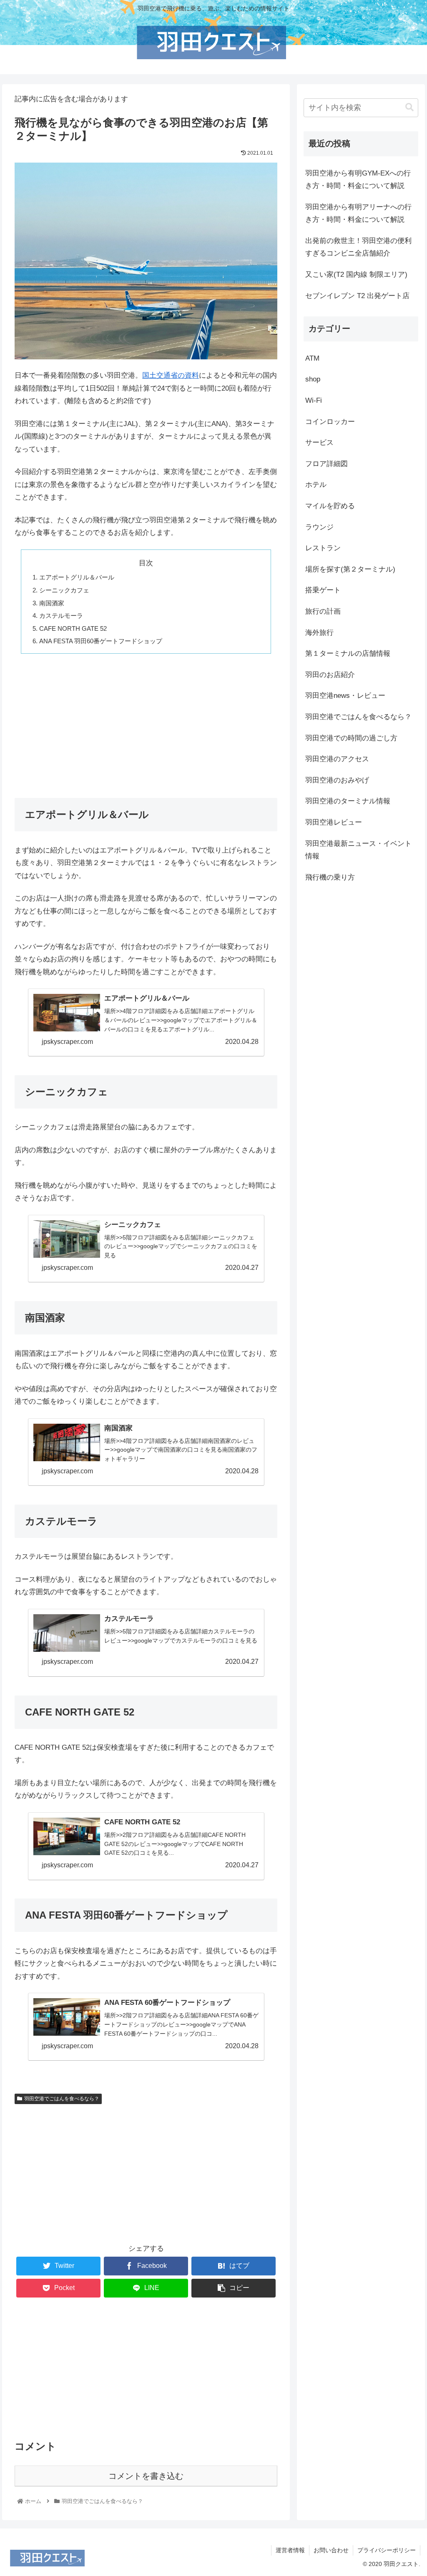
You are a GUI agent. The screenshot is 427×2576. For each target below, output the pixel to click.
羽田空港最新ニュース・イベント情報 (358, 850)
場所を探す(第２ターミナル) (350, 569)
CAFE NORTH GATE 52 (73, 628)
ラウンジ (319, 527)
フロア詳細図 (327, 464)
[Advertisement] (146, 721)
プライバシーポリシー (387, 2550)
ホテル (316, 485)
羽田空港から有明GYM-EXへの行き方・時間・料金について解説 (358, 180)
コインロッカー (330, 422)
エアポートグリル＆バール (77, 577)
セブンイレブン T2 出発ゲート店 (357, 296)
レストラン (323, 548)
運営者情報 (290, 2550)
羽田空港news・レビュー (345, 696)
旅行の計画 (323, 611)
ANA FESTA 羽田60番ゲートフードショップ (101, 641)
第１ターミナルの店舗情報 (348, 653)
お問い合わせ (331, 2550)
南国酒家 (52, 603)
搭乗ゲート (323, 590)
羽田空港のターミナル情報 (348, 801)
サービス (319, 443)
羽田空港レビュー (334, 822)
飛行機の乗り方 (330, 877)
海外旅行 (319, 633)
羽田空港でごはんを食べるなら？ (62, 2099)
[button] (409, 107)
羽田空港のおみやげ (337, 780)
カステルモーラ (61, 616)
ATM (312, 358)
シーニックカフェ (64, 590)
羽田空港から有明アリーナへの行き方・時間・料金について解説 (358, 213)
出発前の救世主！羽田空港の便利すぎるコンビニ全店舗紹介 (358, 247)
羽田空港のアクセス (337, 759)
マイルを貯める (330, 506)
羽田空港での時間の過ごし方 (351, 738)
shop (313, 379)
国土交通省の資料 (171, 375)
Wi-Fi (314, 400)
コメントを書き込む (146, 2476)
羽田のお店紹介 (330, 675)
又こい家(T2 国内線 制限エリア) (356, 275)
